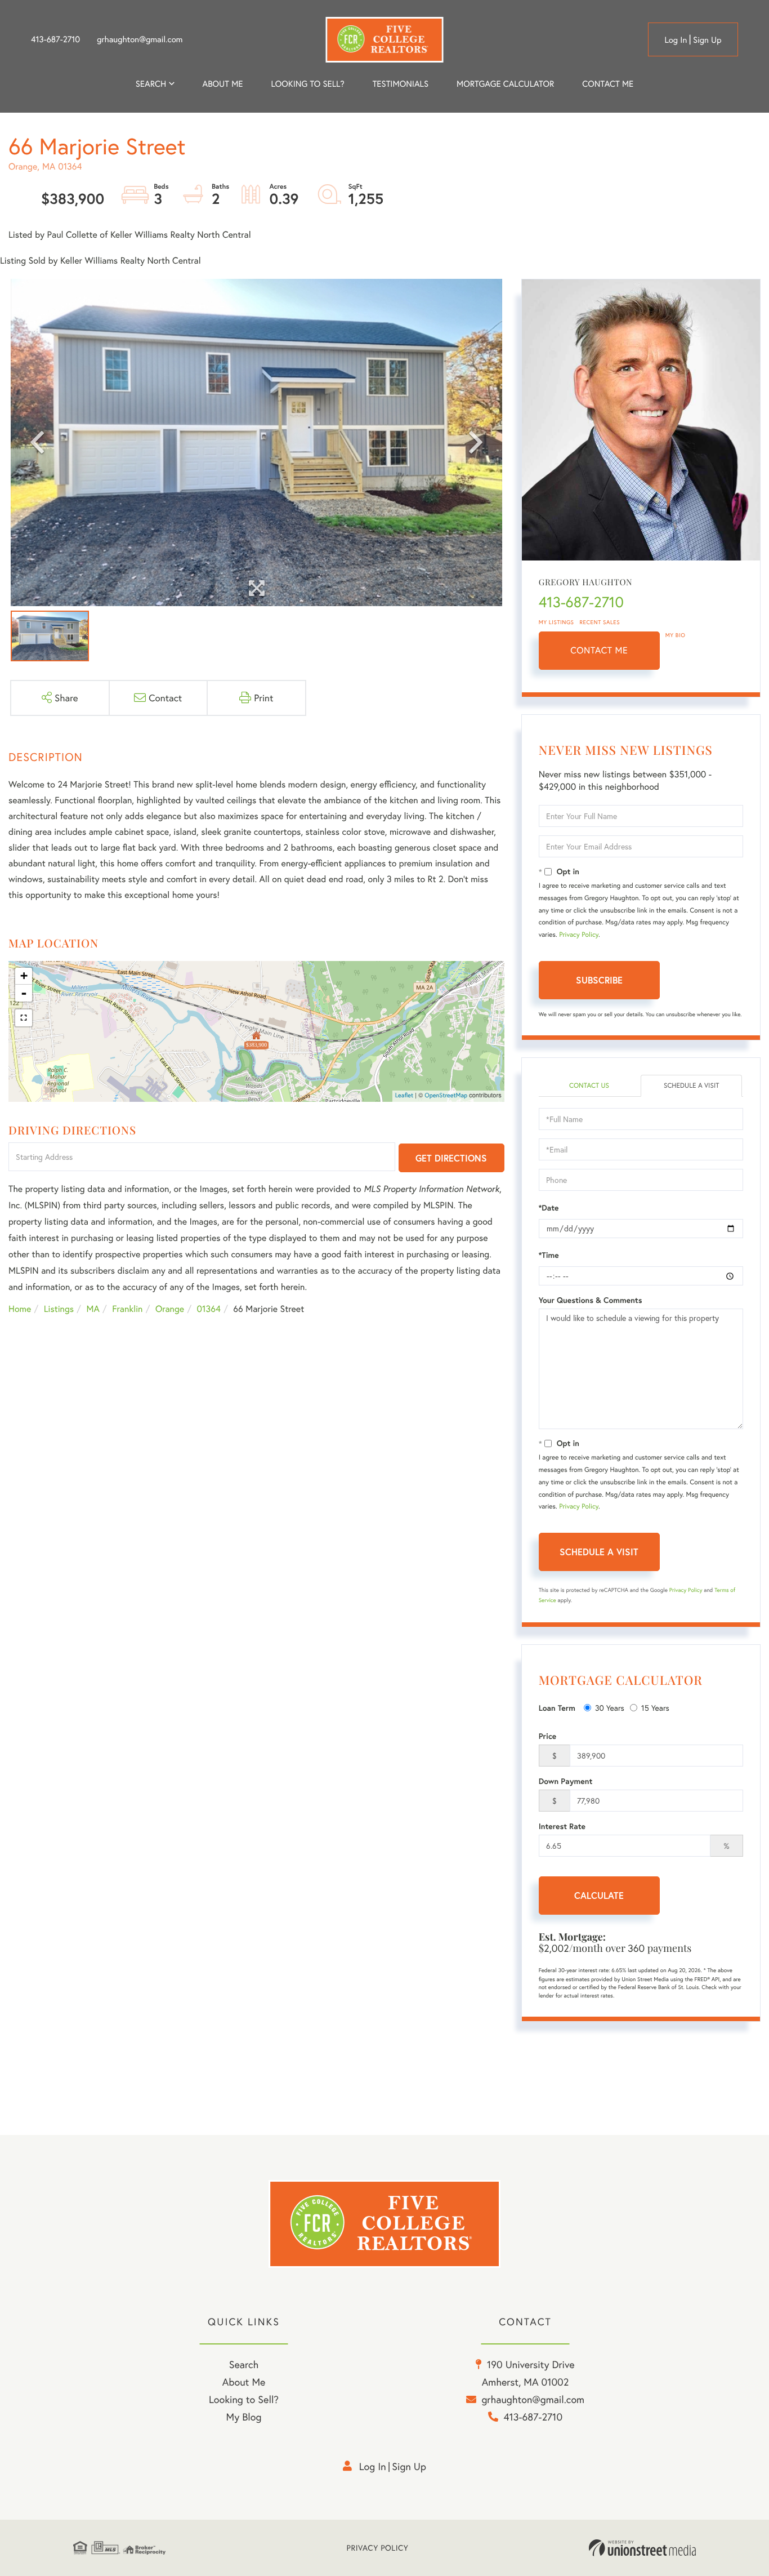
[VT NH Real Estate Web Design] (642, 2548)
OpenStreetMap (446, 1096)
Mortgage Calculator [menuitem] (505, 84)
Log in (676, 40)
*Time (549, 1255)
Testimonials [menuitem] (401, 84)
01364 (209, 1309)
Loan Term (557, 1708)
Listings (59, 1309)
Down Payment (566, 1781)
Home (20, 1309)
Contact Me (599, 650)
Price (548, 1736)
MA (93, 1309)
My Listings (556, 622)
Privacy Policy (579, 935)
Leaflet (404, 1096)
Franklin (127, 1309)
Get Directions (451, 1158)
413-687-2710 (55, 39)
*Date (549, 1208)
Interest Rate (562, 1826)
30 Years (610, 1708)
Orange (170, 1309)
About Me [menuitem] (244, 2382)
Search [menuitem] (151, 84)
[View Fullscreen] (24, 1018)
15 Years (655, 1708)
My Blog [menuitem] (244, 2417)
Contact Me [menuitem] (608, 84)
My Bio (676, 635)
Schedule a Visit (692, 1086)
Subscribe (599, 980)
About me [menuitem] (223, 84)
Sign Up (707, 40)
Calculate (599, 1895)
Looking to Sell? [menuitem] (307, 84)
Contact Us (589, 1086)
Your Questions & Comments (591, 1300)
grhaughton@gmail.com (140, 39)
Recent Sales (600, 622)
